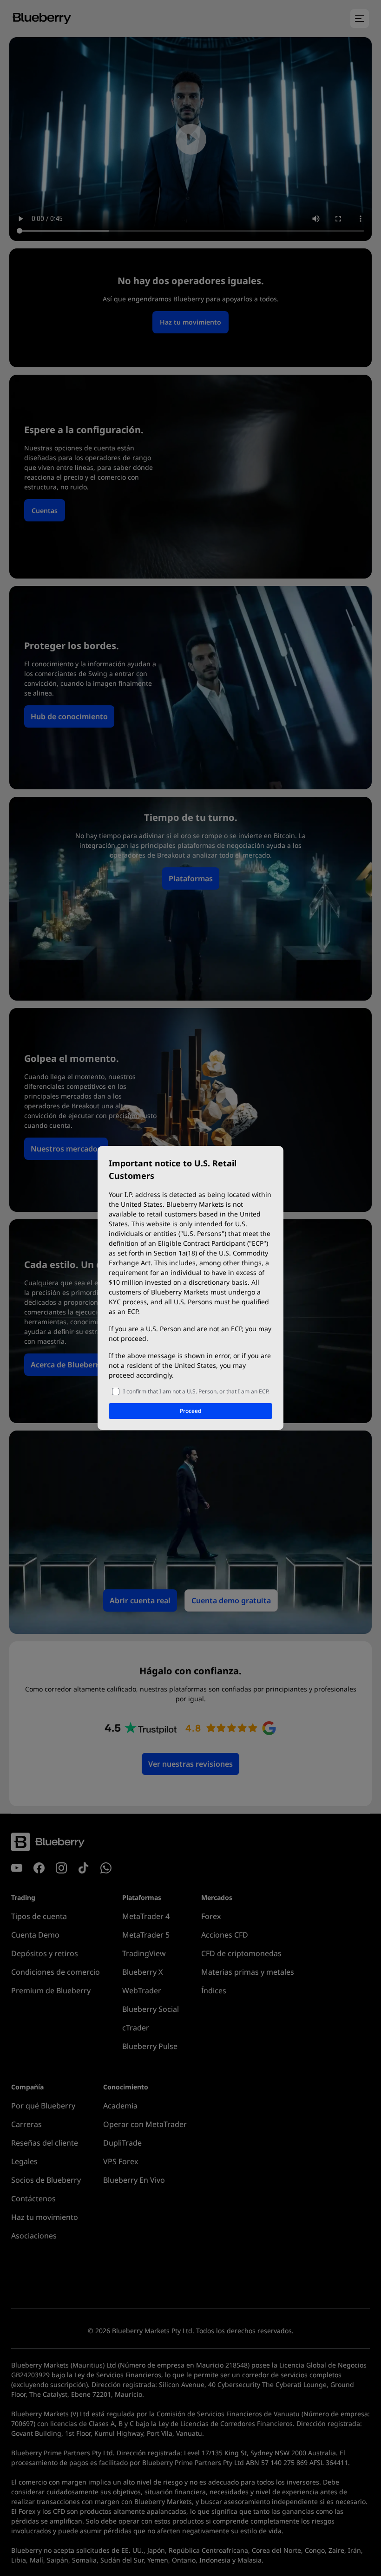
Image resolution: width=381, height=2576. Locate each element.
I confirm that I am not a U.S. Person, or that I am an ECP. (196, 1391)
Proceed (190, 1411)
